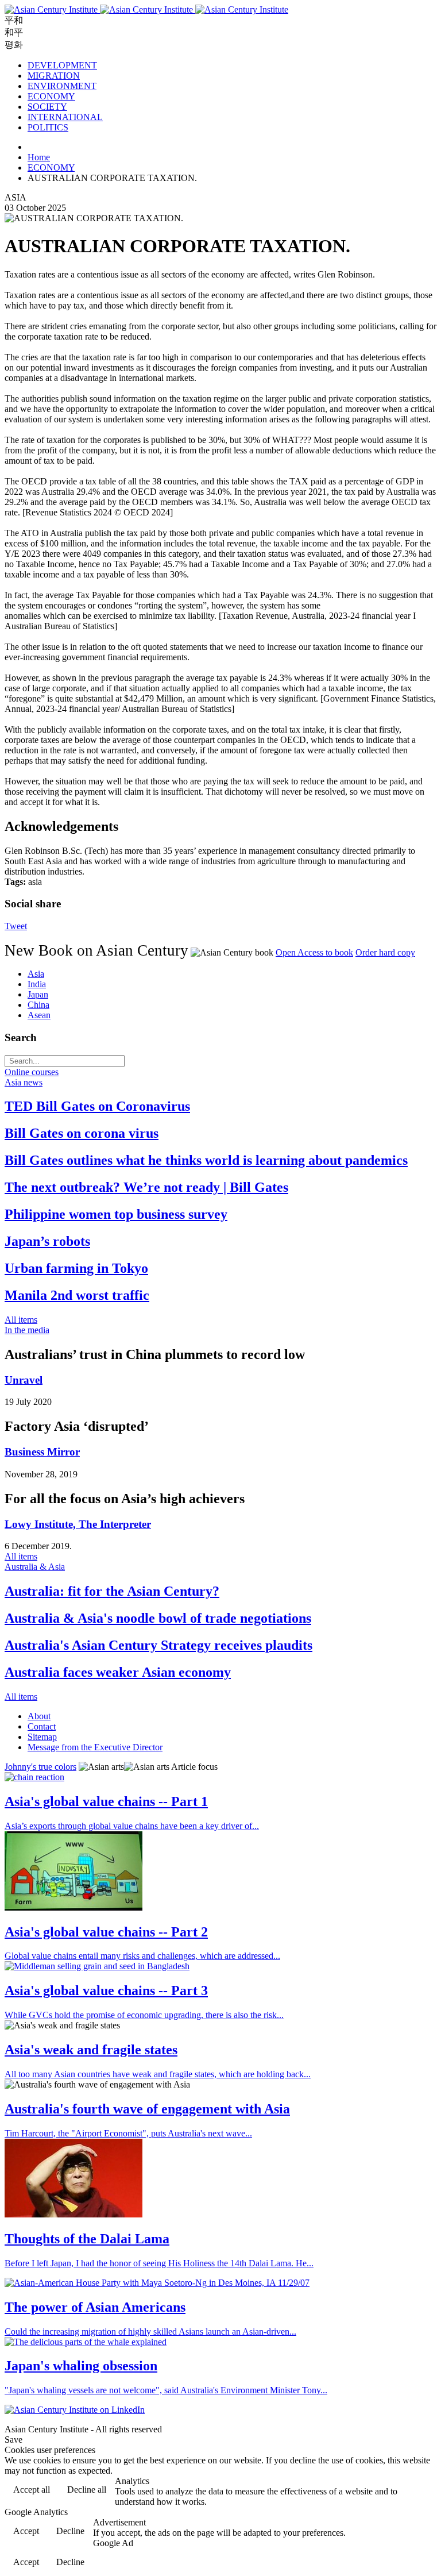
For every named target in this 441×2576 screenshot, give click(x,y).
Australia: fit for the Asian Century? (112, 1591)
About (39, 1716)
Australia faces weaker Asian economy (118, 1672)
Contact (42, 1726)
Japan (38, 994)
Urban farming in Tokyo (76, 1268)
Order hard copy (385, 952)
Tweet (16, 926)
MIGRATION (54, 76)
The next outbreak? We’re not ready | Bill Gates (146, 1187)
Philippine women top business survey (116, 1214)
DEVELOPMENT (62, 65)
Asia (36, 974)
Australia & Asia (35, 1567)
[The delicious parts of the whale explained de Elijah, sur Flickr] (86, 2342)
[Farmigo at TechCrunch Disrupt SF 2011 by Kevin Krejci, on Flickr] (73, 1907)
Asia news (24, 1082)
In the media (27, 1330)
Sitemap (42, 1737)
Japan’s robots (47, 1241)
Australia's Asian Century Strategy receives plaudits (158, 1645)
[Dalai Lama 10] (73, 2214)
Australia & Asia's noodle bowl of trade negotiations (158, 1618)
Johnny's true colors (40, 1767)
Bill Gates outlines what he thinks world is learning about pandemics (206, 1160)
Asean (39, 1015)
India (37, 984)
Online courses (32, 1072)
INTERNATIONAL (65, 117)
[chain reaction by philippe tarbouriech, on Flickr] (34, 1777)
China (38, 1005)
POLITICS (48, 127)
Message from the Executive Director (95, 1747)
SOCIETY (47, 107)
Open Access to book (314, 952)
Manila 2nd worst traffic (77, 1295)
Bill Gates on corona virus (82, 1133)
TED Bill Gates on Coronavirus (97, 1106)
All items (21, 1320)
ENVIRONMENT (62, 86)
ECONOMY (51, 96)
